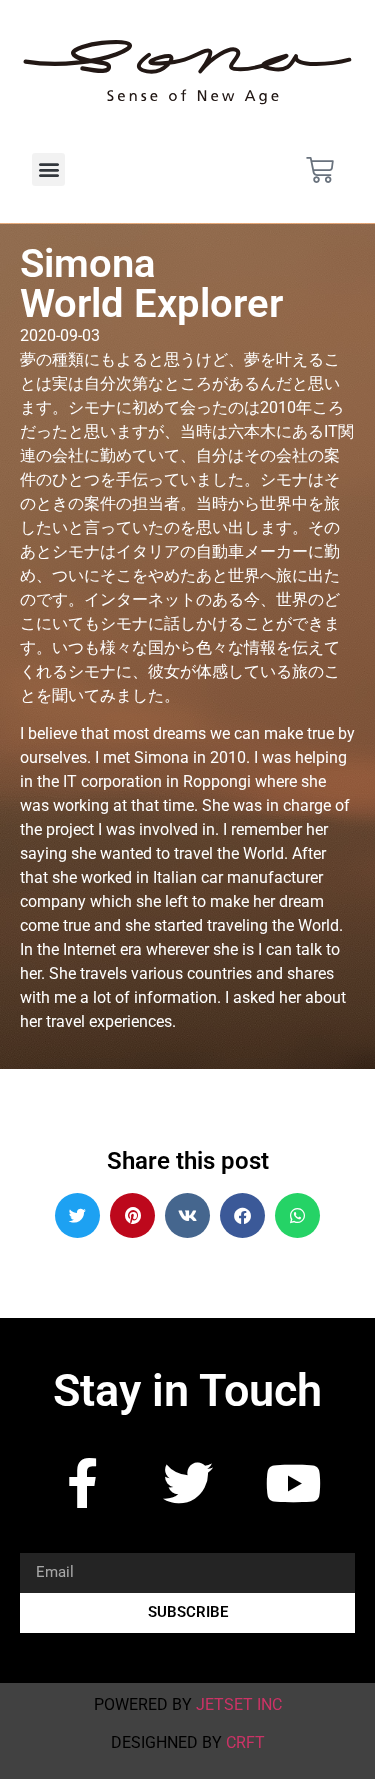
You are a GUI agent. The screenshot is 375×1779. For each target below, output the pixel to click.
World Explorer (151, 303)
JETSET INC (239, 1704)
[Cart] (320, 170)
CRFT (245, 1742)
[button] (48, 169)
